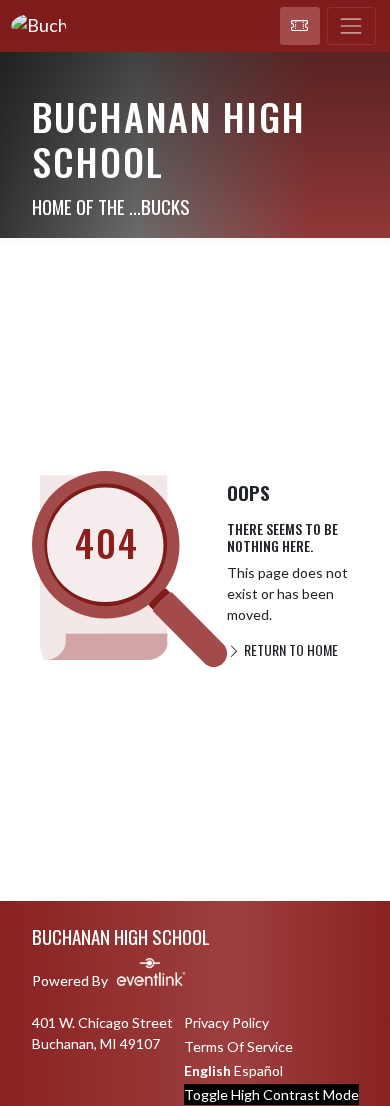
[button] (300, 26)
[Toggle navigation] (351, 26)
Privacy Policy (226, 1022)
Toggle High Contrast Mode (271, 1094)
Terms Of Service (238, 1046)
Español (258, 1070)
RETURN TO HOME (289, 649)
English (207, 1070)
